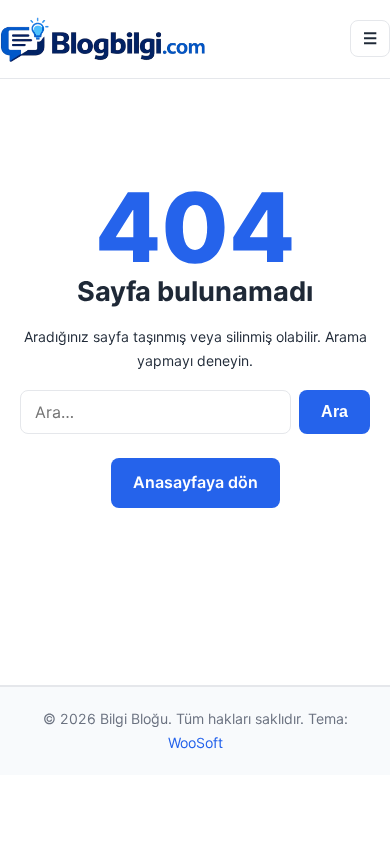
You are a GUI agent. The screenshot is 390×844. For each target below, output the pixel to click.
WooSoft (195, 742)
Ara (334, 411)
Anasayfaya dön (195, 482)
